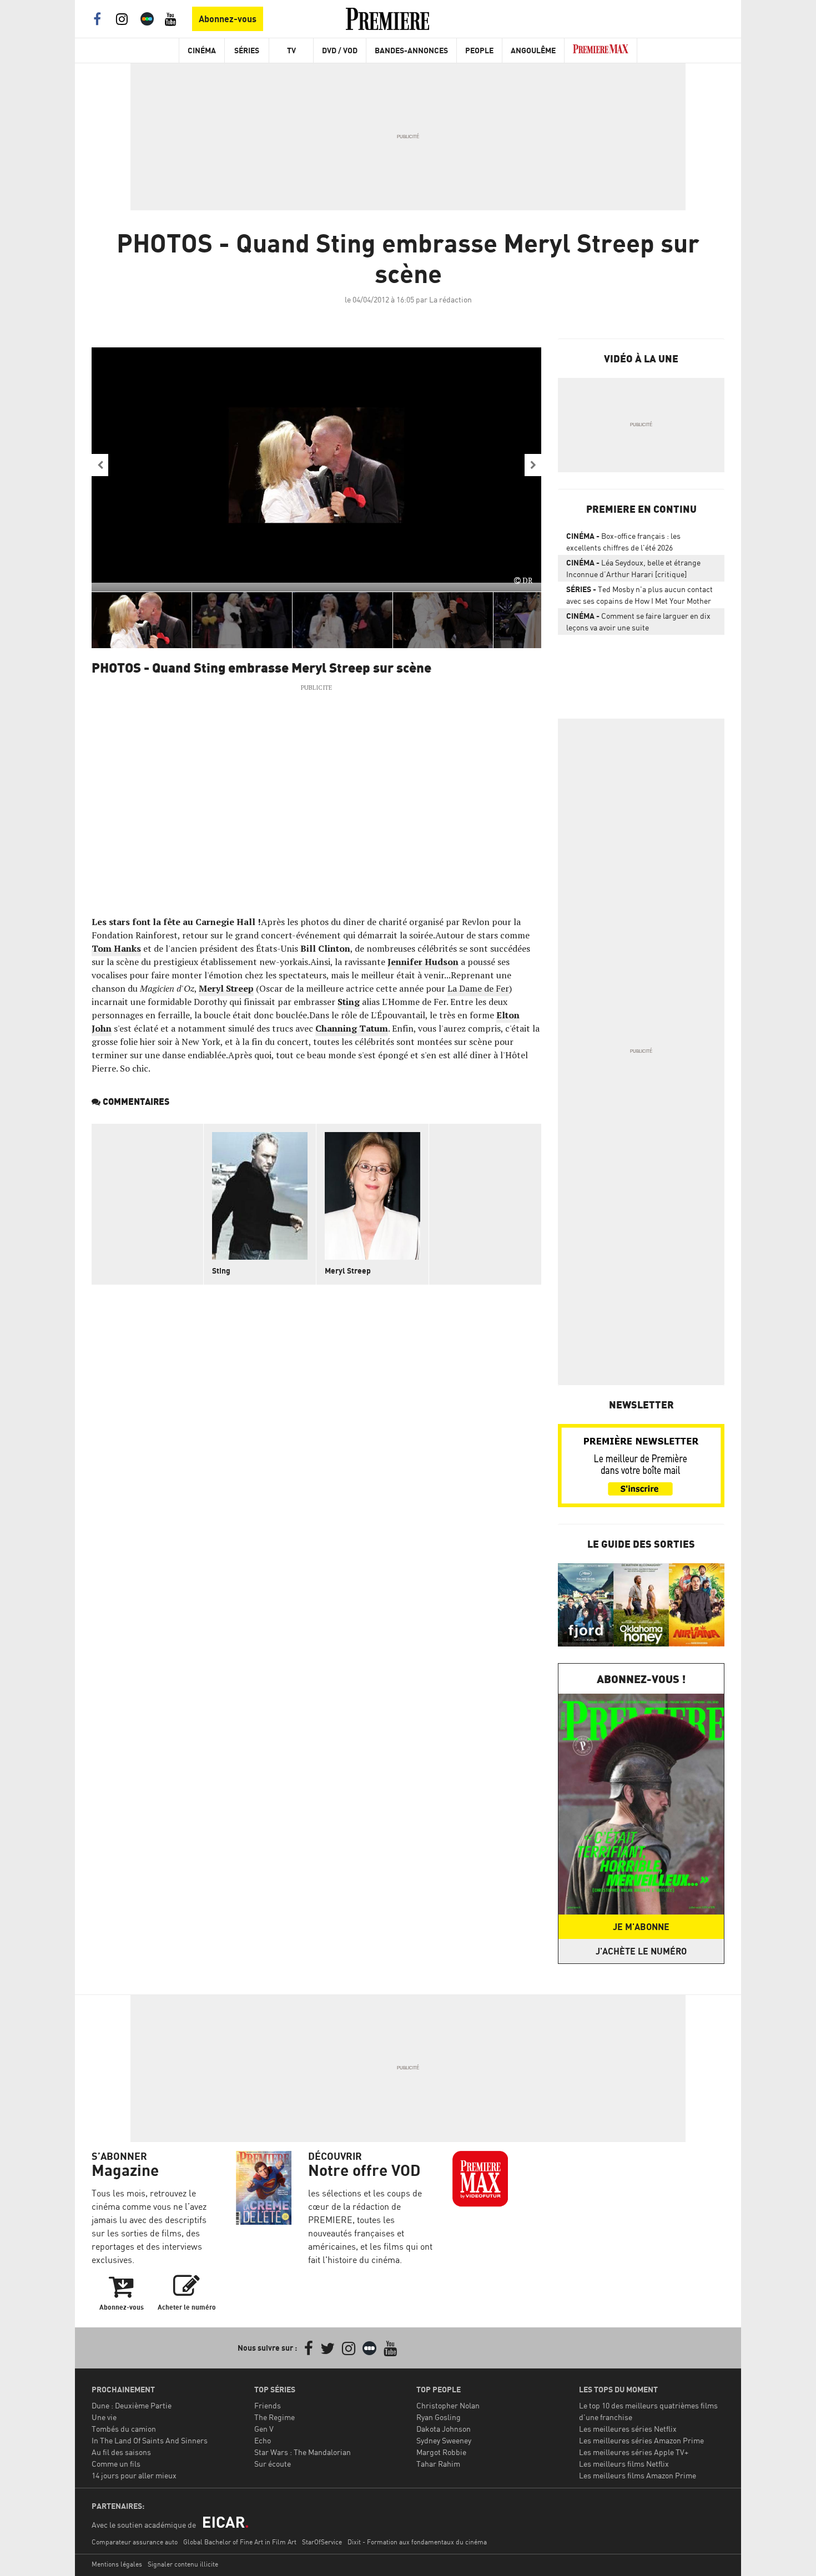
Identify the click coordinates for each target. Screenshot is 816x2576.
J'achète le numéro (641, 1951)
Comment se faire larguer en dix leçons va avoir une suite (638, 622)
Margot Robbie (441, 2452)
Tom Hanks (116, 948)
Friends (268, 2405)
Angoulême (533, 50)
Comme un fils (116, 2464)
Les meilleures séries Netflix (628, 2429)
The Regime (274, 2417)
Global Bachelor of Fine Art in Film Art (240, 2542)
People (479, 50)
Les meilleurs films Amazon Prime (638, 2475)
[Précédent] (100, 465)
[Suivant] (533, 465)
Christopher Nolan (448, 2405)
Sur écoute (273, 2464)
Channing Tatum (352, 1028)
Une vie (104, 2417)
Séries (247, 50)
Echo (263, 2440)
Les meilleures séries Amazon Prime (641, 2440)
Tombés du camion (124, 2429)
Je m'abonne (641, 1927)
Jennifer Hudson (423, 962)
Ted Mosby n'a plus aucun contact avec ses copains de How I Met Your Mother (639, 595)
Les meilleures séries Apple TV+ (634, 2452)
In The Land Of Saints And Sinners (150, 2440)
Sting (349, 1002)
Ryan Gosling (439, 2417)
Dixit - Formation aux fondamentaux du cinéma (417, 2542)
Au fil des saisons (121, 2452)
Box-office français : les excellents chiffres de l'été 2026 (623, 542)
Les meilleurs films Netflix (624, 2464)
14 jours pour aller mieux (134, 2475)
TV (291, 50)
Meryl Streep (226, 988)
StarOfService (322, 2542)
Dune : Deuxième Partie (132, 2405)
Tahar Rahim (438, 2464)
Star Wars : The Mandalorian (303, 2452)
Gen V (264, 2429)
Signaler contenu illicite (183, 2564)
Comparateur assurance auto (135, 2542)
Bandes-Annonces (411, 50)
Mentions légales (117, 2564)
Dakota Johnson (444, 2429)
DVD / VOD (340, 50)
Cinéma (202, 50)
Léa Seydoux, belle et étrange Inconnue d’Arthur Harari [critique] (633, 568)
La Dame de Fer (478, 988)
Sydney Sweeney (444, 2440)
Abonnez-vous (228, 19)
